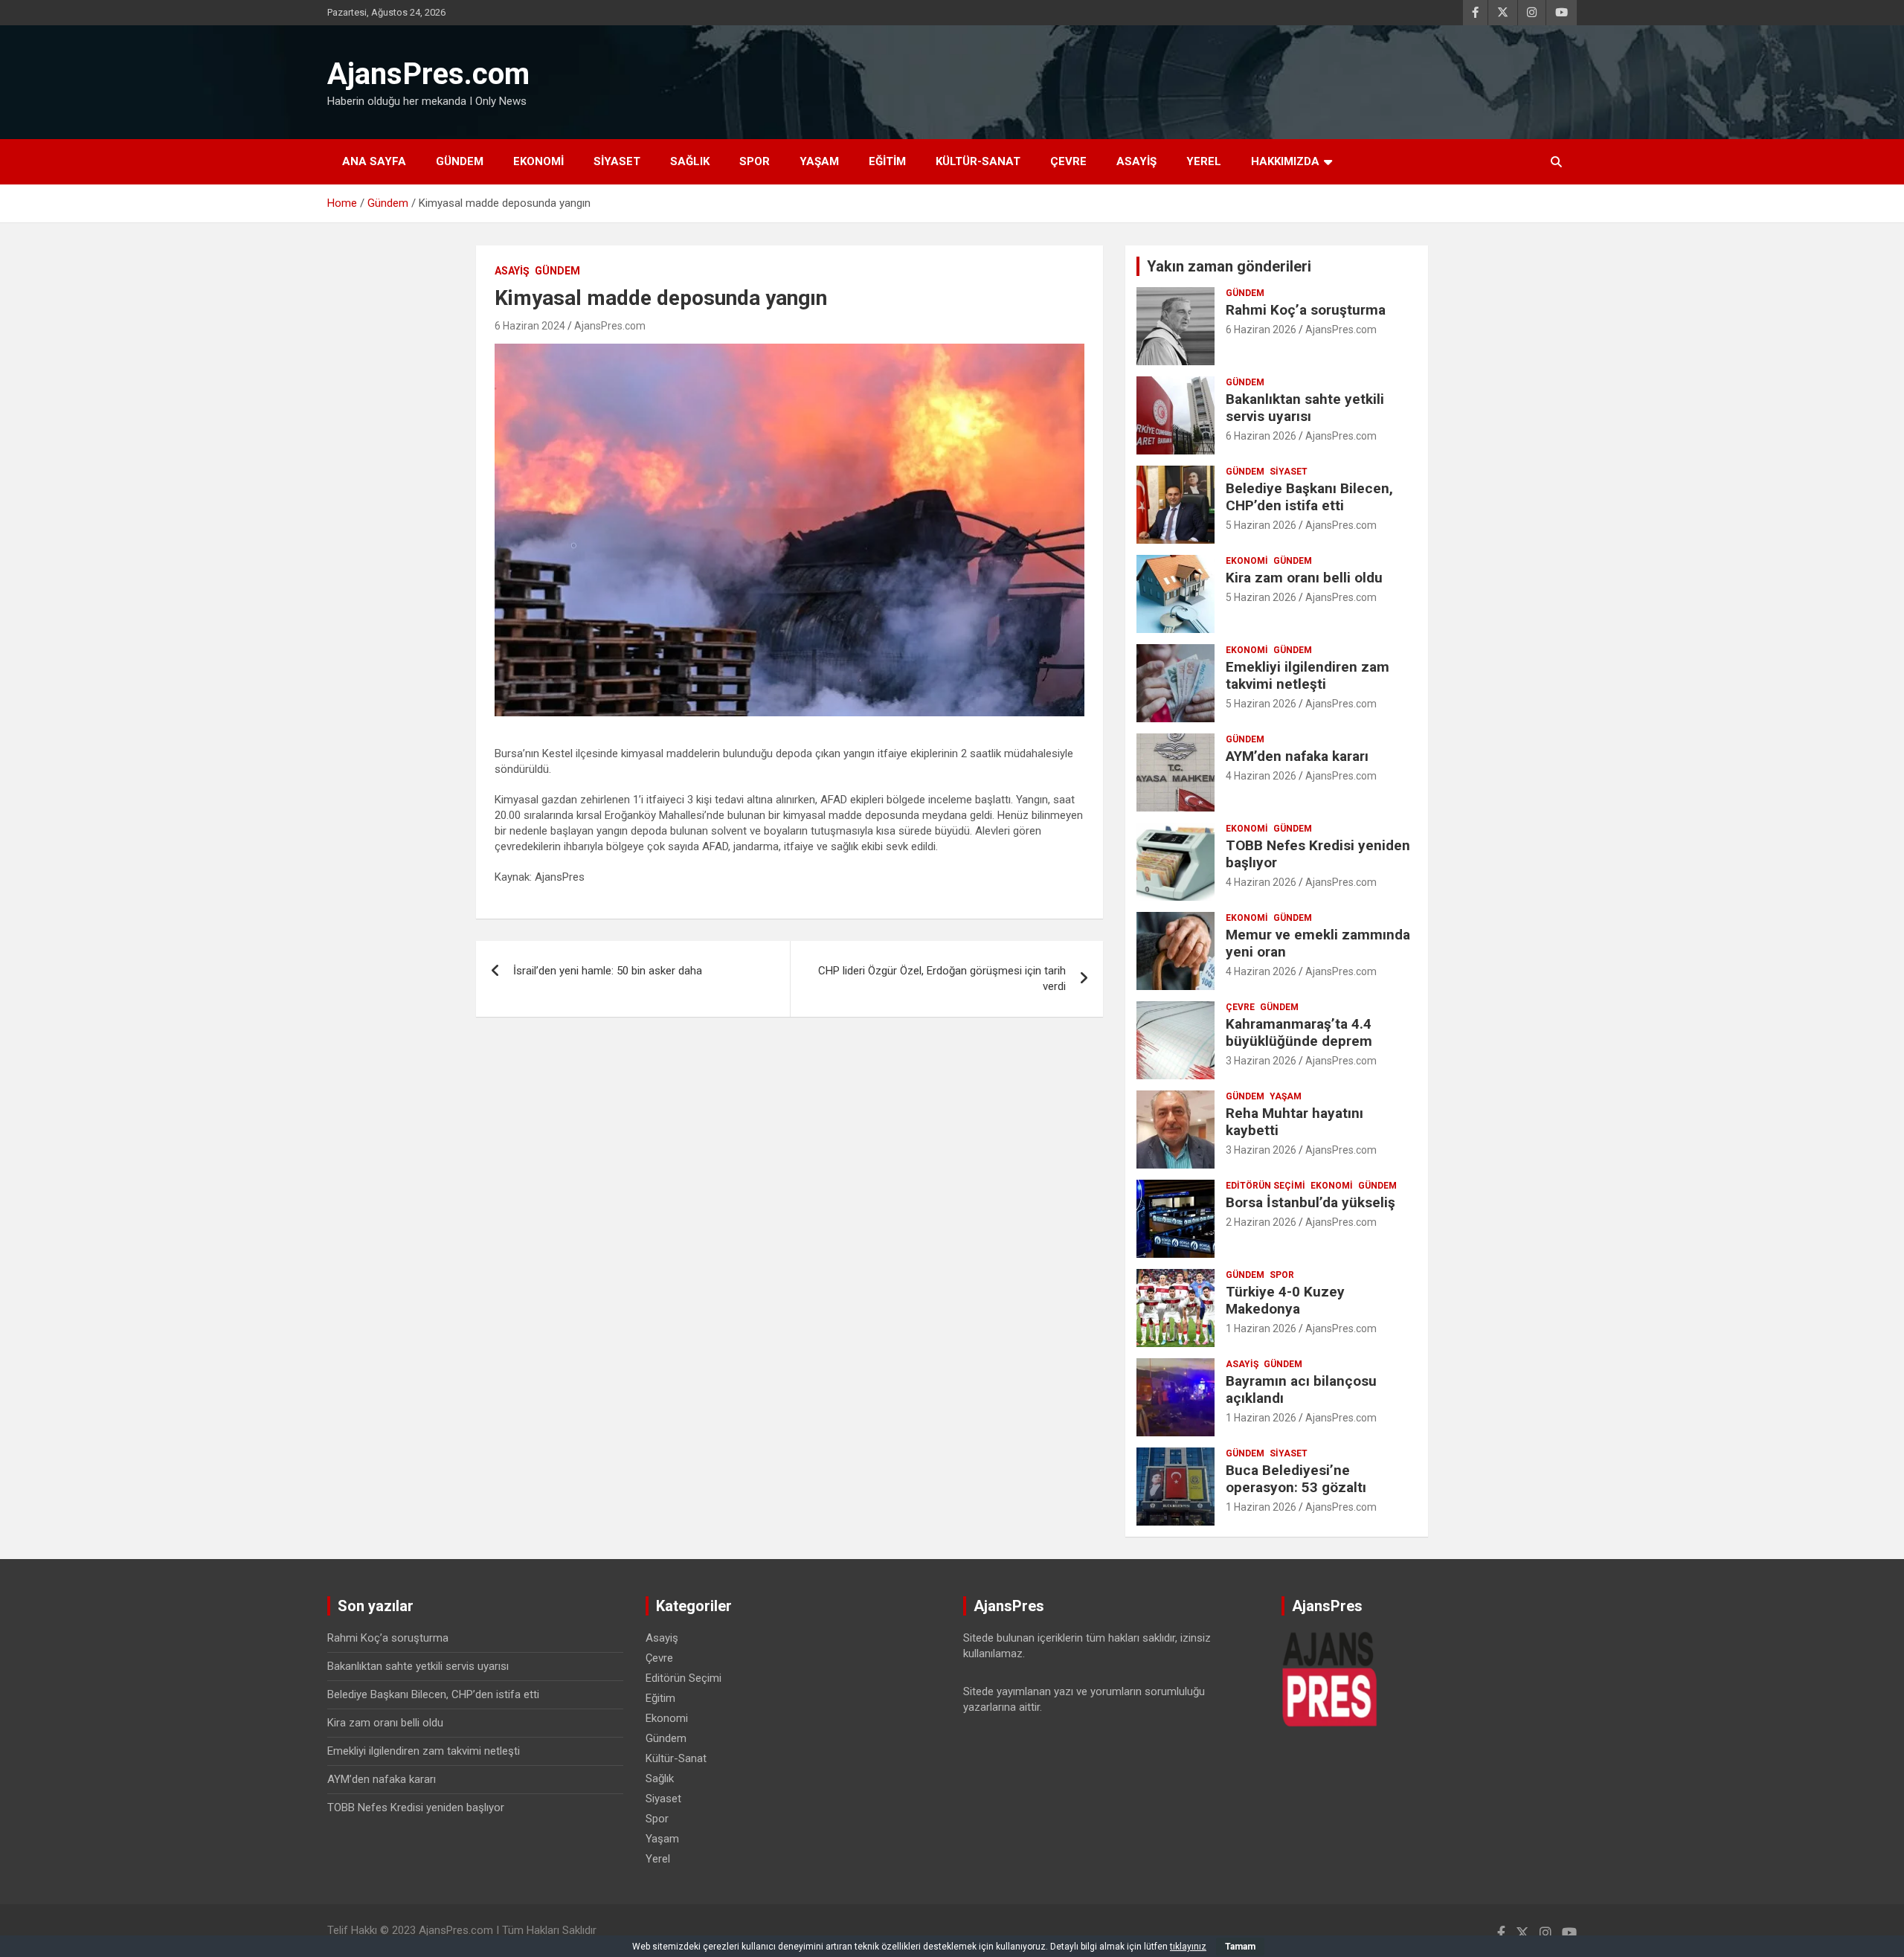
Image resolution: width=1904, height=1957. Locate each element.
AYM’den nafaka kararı (1297, 756)
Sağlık (690, 161)
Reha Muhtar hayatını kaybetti (1294, 1122)
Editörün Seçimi (1265, 1186)
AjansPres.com (428, 74)
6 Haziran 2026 (1261, 330)
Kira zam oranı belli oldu (1304, 578)
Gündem (460, 161)
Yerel (1204, 161)
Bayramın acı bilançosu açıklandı (1301, 1389)
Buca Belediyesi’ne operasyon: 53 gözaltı (1296, 1479)
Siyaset (617, 161)
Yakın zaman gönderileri (1229, 266)
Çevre (1068, 161)
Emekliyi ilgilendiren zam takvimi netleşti (1308, 675)
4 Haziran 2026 (1261, 776)
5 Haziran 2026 (1261, 525)
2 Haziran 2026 (1261, 1222)
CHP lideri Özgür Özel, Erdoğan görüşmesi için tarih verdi (942, 978)
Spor (755, 161)
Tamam (1240, 1947)
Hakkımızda (1285, 161)
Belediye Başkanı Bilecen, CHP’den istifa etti (1309, 497)
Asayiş (1136, 161)
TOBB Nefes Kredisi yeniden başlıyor (1318, 854)
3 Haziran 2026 (1261, 1061)
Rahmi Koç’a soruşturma (1306, 310)
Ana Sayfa (374, 161)
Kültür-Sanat (978, 161)
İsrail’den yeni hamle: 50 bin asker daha (608, 971)
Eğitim (887, 161)
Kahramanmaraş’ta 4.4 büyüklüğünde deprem (1299, 1032)
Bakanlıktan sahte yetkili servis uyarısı (1305, 408)
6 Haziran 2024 (530, 326)
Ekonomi (538, 161)
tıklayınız (1188, 1947)
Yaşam (819, 161)
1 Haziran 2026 (1261, 1328)
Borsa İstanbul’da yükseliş (1310, 1202)
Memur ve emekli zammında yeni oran (1318, 943)
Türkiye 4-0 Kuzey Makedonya (1285, 1300)
